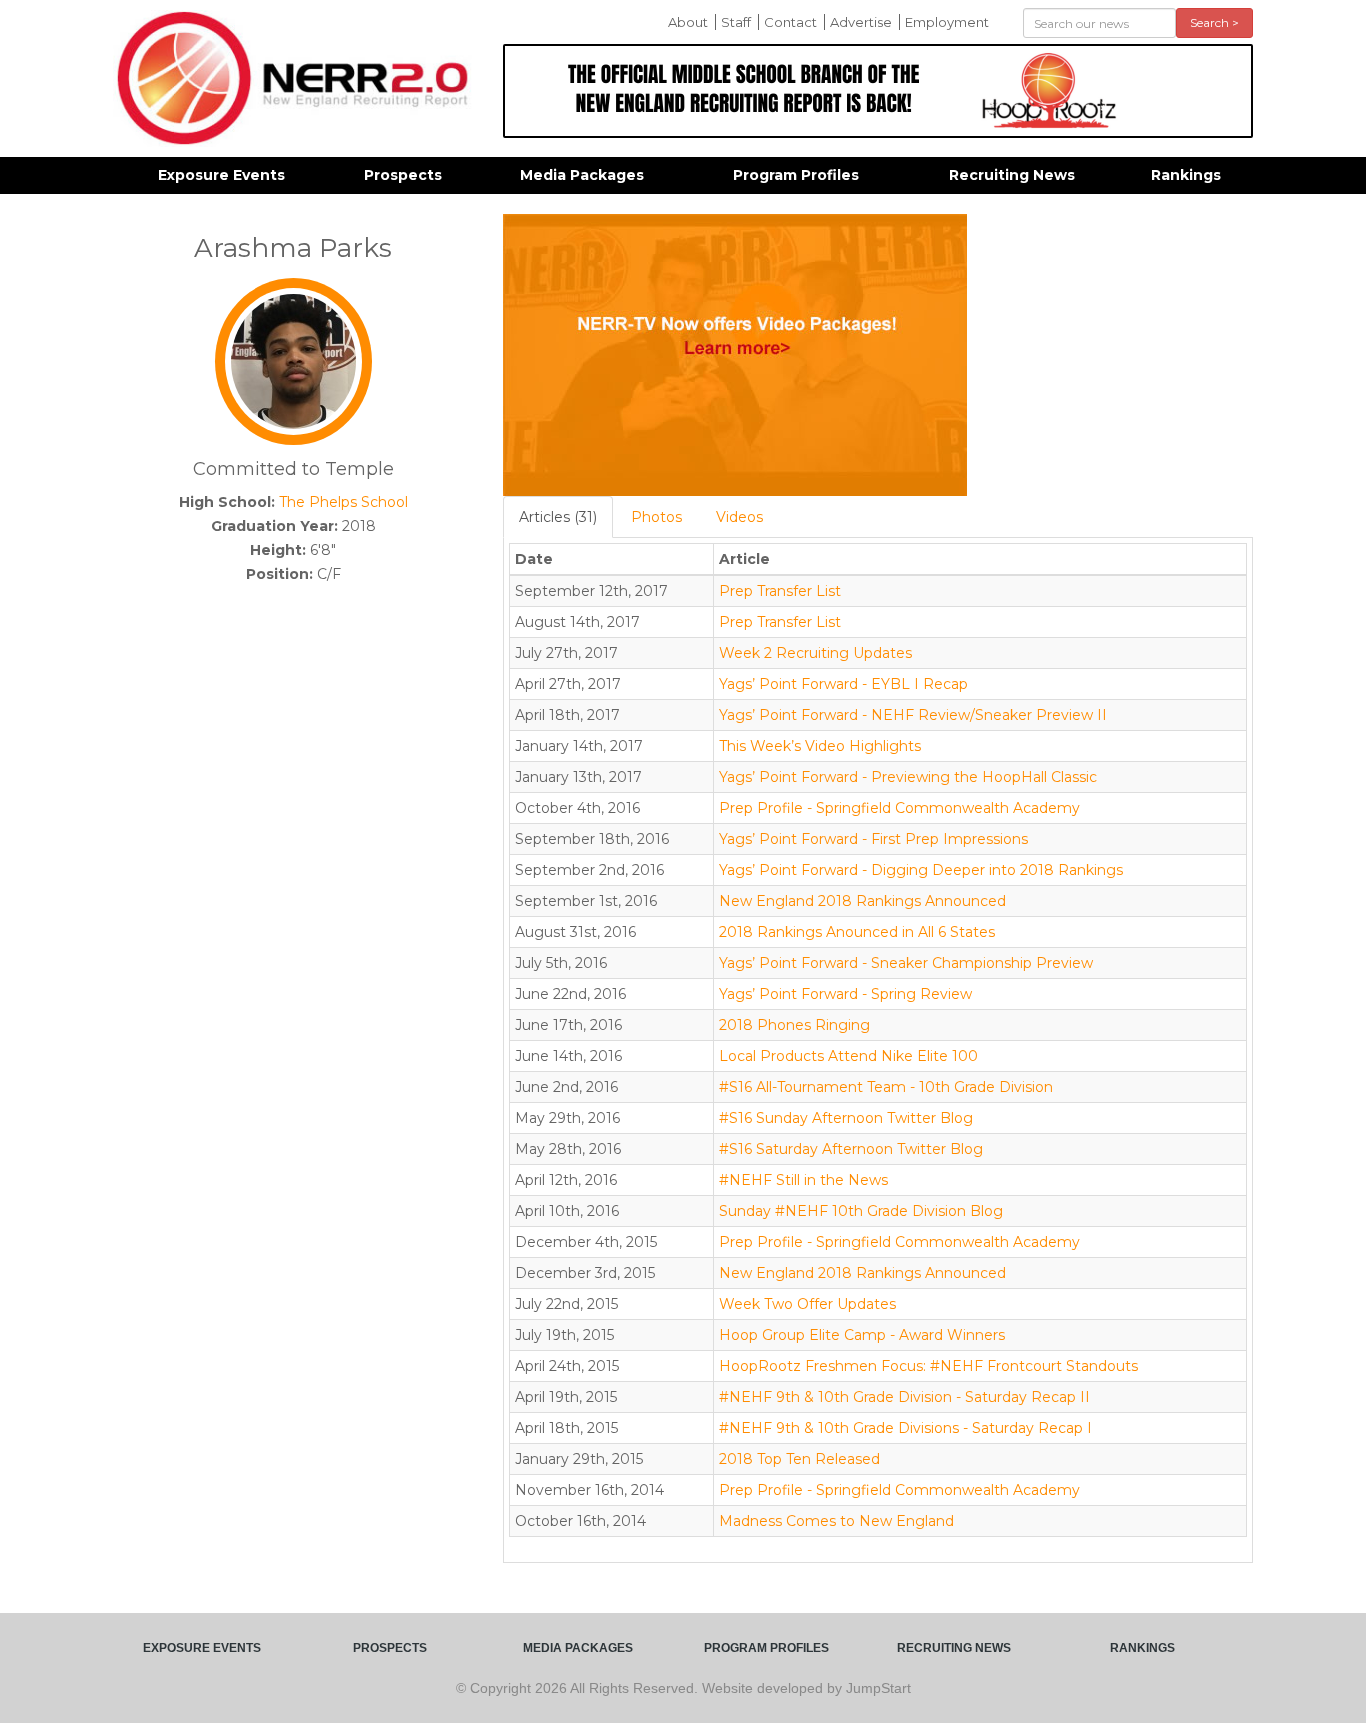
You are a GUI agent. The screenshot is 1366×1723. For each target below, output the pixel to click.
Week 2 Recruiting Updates (815, 653)
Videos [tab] (739, 517)
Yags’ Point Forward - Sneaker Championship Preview (906, 963)
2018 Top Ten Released (799, 1459)
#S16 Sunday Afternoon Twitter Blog (846, 1118)
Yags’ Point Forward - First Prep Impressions (873, 839)
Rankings (1186, 175)
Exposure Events (221, 175)
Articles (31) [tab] (558, 517)
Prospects (403, 175)
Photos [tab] (656, 517)
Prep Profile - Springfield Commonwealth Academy (899, 808)
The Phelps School (343, 502)
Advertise (861, 22)
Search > (1214, 22)
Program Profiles (796, 175)
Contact (790, 22)
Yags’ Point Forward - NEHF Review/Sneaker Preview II (913, 715)
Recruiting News (1012, 175)
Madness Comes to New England (836, 1521)
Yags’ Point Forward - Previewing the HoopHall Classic (908, 777)
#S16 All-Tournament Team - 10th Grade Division (886, 1087)
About (688, 22)
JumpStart (878, 1688)
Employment (947, 22)
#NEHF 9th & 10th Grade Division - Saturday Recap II (904, 1397)
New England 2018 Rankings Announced (862, 901)
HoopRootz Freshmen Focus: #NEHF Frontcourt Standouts (928, 1366)
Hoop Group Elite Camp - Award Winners (862, 1335)
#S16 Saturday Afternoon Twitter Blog (851, 1149)
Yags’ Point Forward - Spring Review (845, 994)
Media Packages (582, 175)
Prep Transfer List (780, 591)
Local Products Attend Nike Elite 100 (848, 1056)
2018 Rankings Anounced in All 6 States (857, 932)
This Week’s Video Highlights (820, 746)
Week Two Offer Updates (807, 1304)
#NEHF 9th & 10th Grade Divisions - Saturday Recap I (905, 1428)
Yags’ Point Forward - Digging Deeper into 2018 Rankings (921, 870)
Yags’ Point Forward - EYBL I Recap (843, 684)
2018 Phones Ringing (794, 1025)
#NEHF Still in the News (803, 1180)
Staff (736, 22)
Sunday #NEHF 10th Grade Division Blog (861, 1211)
